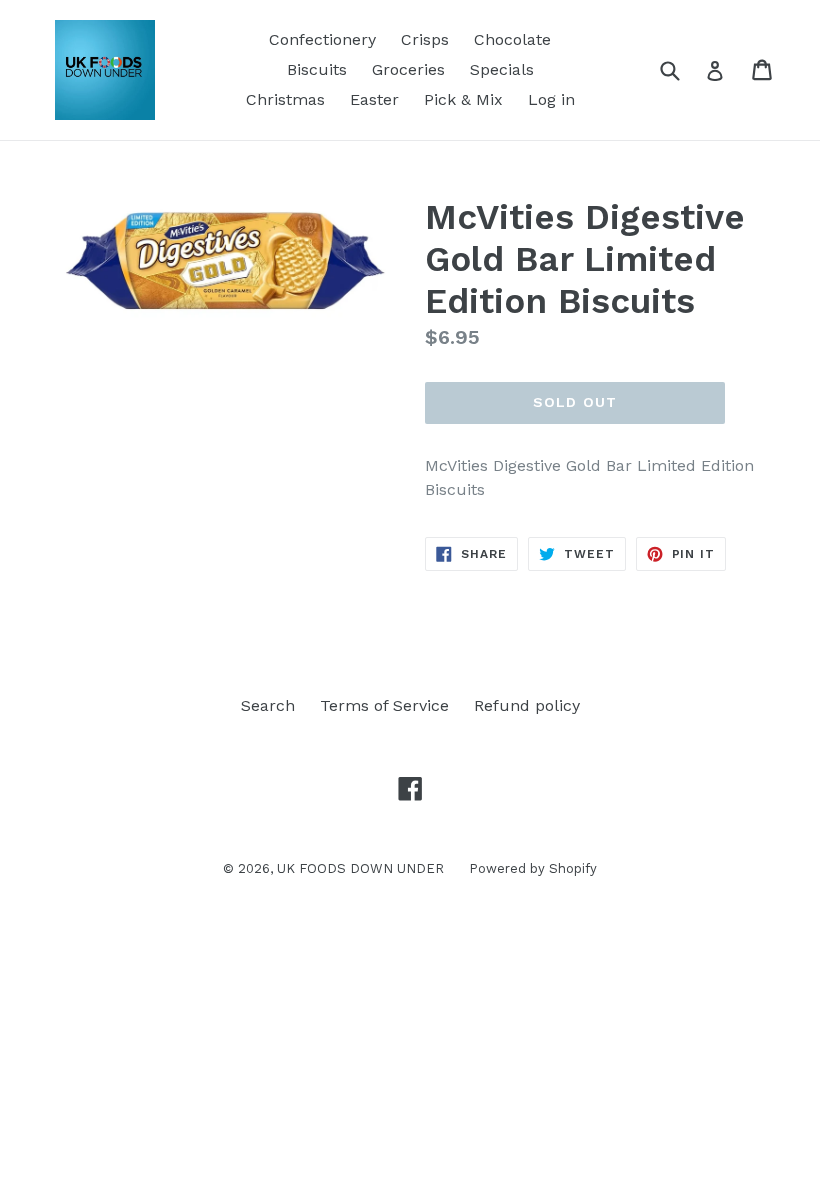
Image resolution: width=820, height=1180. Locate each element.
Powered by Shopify (533, 868)
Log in (551, 99)
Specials (502, 69)
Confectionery (322, 39)
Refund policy (527, 705)
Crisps (425, 39)
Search (268, 705)
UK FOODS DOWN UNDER (360, 868)
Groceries (408, 69)
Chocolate (512, 39)
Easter (374, 99)
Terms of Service (384, 705)
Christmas (285, 99)
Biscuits (317, 69)
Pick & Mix (463, 99)
